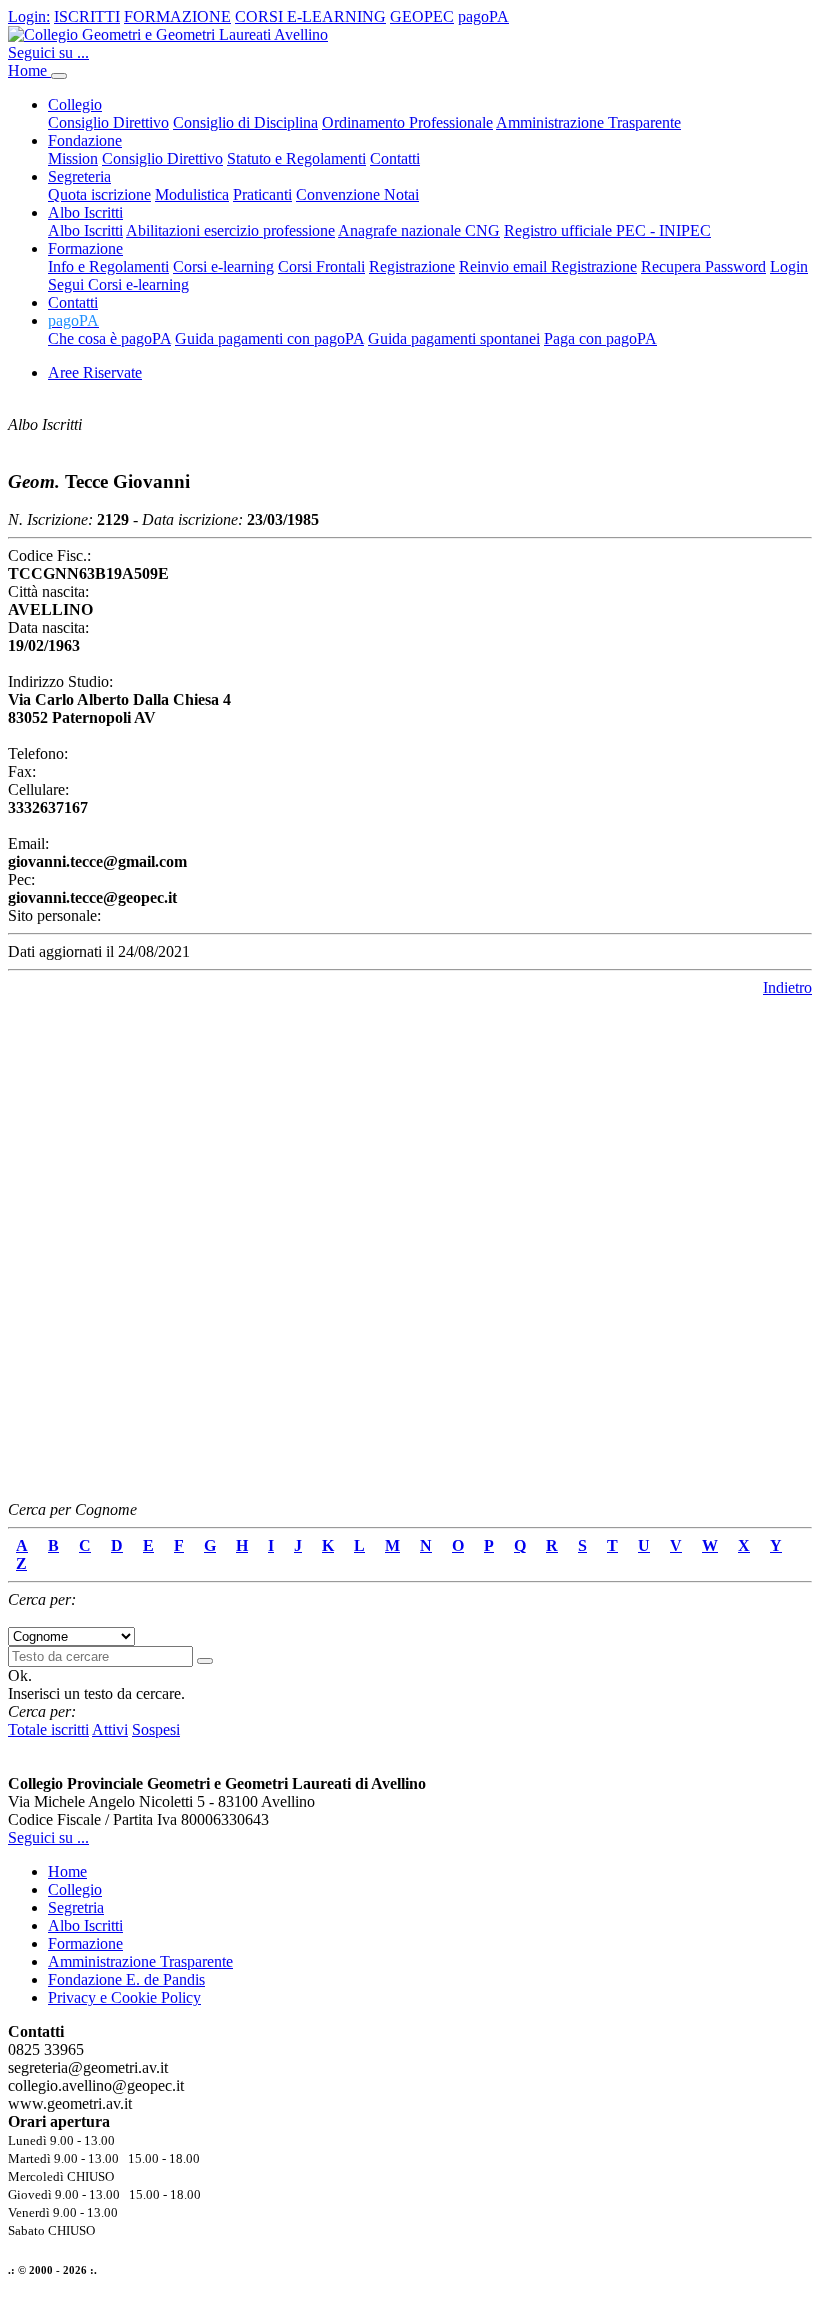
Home (29, 70)
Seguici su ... (48, 52)
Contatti (395, 158)
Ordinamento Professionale (407, 122)
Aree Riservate (95, 372)
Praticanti (262, 194)
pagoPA (483, 16)
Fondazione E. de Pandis (126, 1979)
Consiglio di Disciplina (245, 122)
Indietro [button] (787, 987)
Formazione (85, 1943)
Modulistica (192, 194)
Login (789, 266)
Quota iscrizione (99, 194)
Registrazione (412, 266)
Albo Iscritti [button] (85, 212)
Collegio (75, 1889)
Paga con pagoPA (600, 338)
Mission (73, 158)
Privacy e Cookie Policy (124, 1997)
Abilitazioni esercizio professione (230, 230)
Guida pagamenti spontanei (454, 338)
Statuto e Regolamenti (296, 158)
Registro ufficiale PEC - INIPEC (607, 230)
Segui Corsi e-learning (118, 284)
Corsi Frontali (321, 266)
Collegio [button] (75, 104)
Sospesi (156, 1729)
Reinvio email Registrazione (548, 266)
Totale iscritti (48, 1729)
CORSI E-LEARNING (310, 16)
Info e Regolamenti (108, 266)
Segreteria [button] (79, 176)
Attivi (110, 1729)
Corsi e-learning (223, 266)
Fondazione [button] (85, 140)
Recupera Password (703, 266)
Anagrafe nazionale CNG (419, 230)
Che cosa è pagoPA (109, 338)
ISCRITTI (87, 16)
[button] (73, 320)
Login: (29, 16)
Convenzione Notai (357, 194)
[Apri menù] (59, 76)
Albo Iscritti (85, 230)
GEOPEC (422, 16)
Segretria (76, 1907)
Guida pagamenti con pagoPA (269, 338)
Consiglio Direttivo (108, 122)
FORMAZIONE (177, 16)
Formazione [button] (85, 248)
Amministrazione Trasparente (588, 122)
